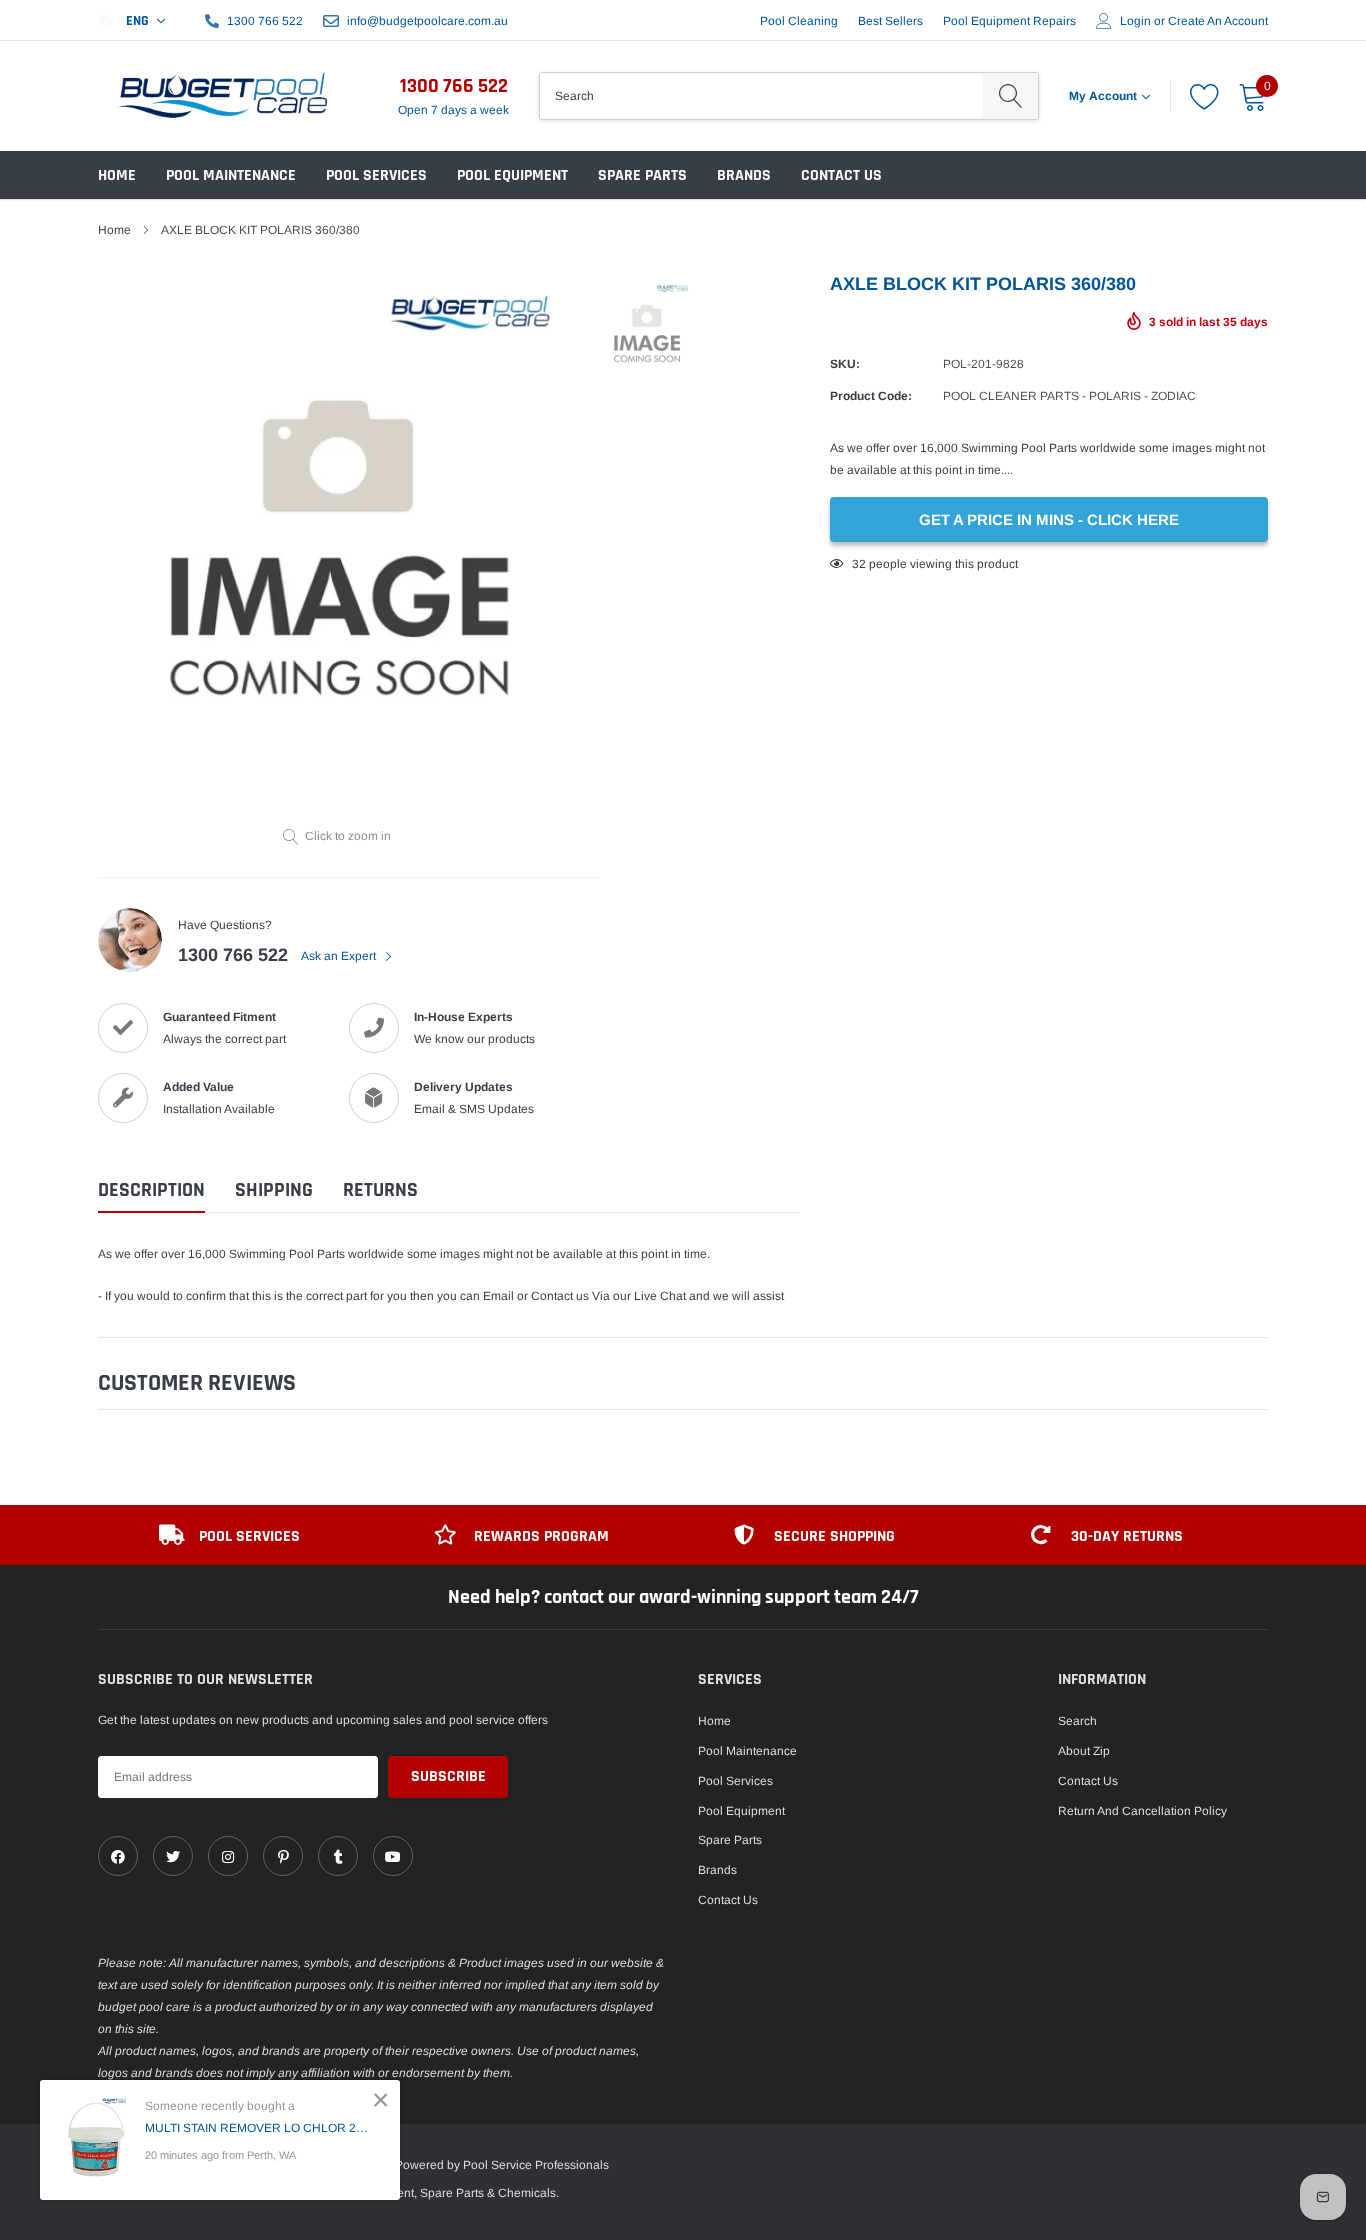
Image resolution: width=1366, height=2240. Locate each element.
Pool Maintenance (231, 175)
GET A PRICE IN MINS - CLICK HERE (1049, 519)
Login (1135, 21)
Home (117, 175)
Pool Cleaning (799, 21)
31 (859, 564)
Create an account (1218, 21)
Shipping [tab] (274, 1190)
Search (1077, 1721)
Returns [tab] (380, 1190)
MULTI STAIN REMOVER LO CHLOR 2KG (257, 2128)
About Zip (1084, 1751)
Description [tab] (151, 1190)
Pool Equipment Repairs (1009, 21)
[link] (118, 1856)
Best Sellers (890, 21)
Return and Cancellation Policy (1142, 1811)
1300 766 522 (265, 21)
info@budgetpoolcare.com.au (427, 21)
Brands (744, 175)
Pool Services (376, 175)
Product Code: (871, 396)
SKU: (845, 364)
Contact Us (841, 175)
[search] (1010, 96)
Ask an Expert (340, 956)
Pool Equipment (512, 175)
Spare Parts (642, 175)
